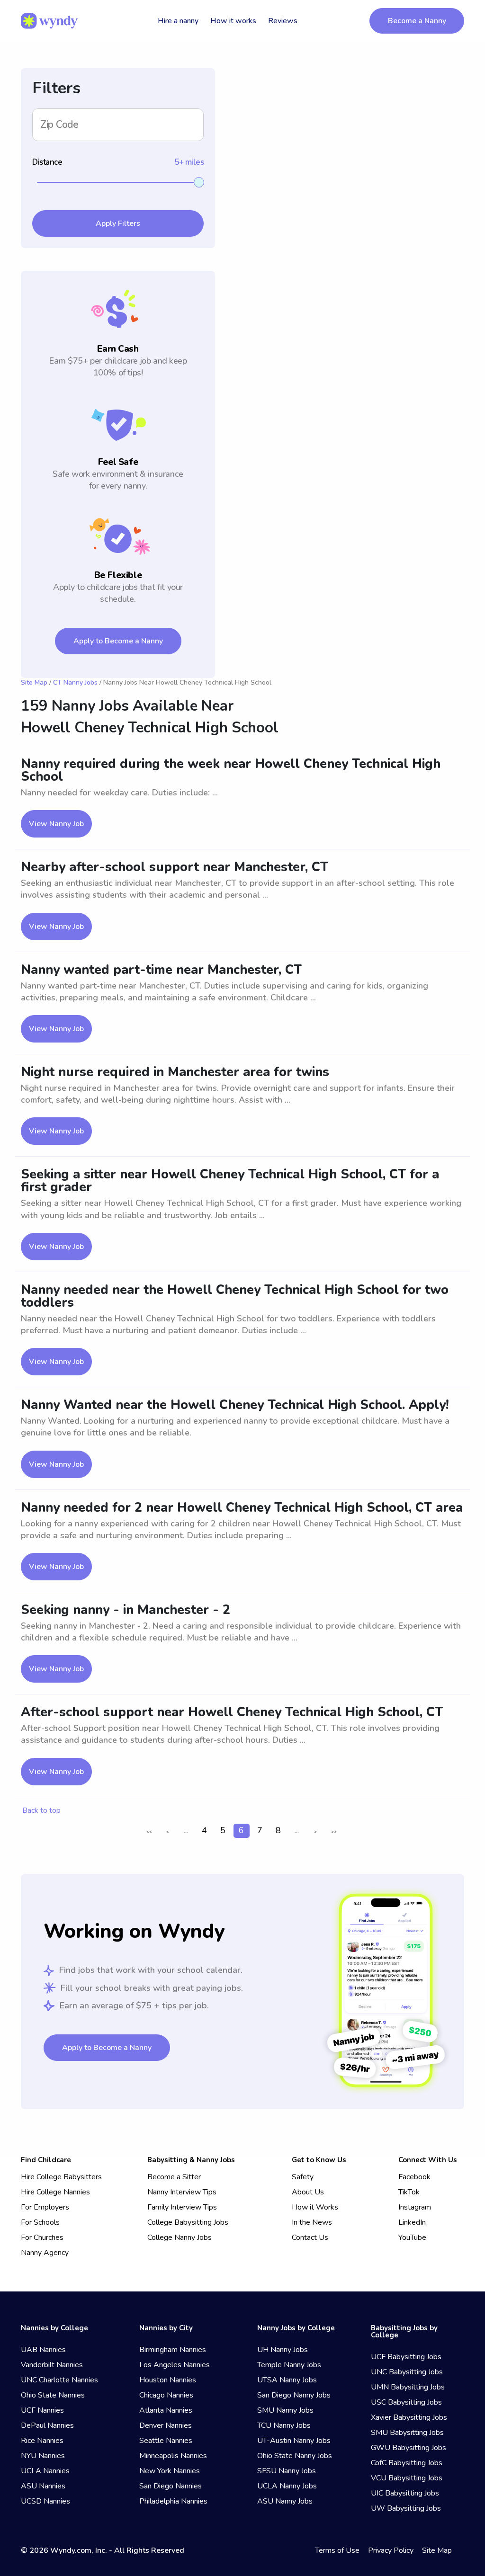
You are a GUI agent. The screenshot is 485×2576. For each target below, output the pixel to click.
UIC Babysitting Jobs (405, 2493)
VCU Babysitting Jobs (407, 2478)
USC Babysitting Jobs (406, 2402)
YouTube (412, 2237)
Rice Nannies (42, 2441)
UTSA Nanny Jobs (287, 2380)
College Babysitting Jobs (188, 2222)
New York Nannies (170, 2471)
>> (334, 1832)
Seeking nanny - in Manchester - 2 (126, 1610)
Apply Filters (118, 223)
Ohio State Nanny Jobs (295, 2456)
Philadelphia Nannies (173, 2501)
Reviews (283, 21)
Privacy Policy (391, 2550)
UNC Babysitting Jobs (407, 2372)
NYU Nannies (43, 2456)
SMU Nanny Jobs (285, 2410)
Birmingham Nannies (173, 2350)
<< (149, 1832)
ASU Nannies (43, 2486)
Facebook (414, 2177)
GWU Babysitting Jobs (409, 2448)
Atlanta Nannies (166, 2410)
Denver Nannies (166, 2425)
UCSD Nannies (45, 2501)
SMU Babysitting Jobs (407, 2433)
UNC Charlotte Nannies (59, 2380)
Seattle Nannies (166, 2441)
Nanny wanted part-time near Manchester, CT (161, 970)
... (186, 1830)
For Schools (40, 2222)
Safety (303, 2177)
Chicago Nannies (166, 2395)
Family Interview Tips (182, 2207)
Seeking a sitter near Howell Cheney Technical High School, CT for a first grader (230, 1181)
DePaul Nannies (47, 2425)
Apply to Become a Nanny (118, 641)
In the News (312, 2222)
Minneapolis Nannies (173, 2456)
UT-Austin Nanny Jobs (294, 2441)
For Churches (42, 2237)
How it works (233, 21)
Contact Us (310, 2237)
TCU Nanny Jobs (284, 2425)
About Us (308, 2192)
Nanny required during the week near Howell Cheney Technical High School (231, 770)
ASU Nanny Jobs (285, 2501)
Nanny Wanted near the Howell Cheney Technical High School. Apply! (235, 1405)
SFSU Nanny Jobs (287, 2471)
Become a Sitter (174, 2177)
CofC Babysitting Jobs (407, 2463)
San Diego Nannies (171, 2486)
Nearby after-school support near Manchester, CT (175, 867)
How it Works (315, 2207)
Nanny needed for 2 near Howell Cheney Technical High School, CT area (242, 1508)
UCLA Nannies (45, 2471)
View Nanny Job (56, 824)
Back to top (41, 1810)
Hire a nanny (178, 21)
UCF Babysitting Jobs (406, 2357)
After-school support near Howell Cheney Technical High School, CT (232, 1712)
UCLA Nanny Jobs (287, 2486)
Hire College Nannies (55, 2192)
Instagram (415, 2207)
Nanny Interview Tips (182, 2192)
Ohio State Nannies (53, 2395)
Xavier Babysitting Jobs (409, 2417)
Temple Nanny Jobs (289, 2365)
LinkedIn (412, 2222)
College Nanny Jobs (180, 2237)
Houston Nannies (168, 2380)
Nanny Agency (45, 2253)
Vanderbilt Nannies (52, 2365)
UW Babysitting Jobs (406, 2508)
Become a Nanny (417, 21)
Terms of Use (337, 2550)
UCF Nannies (42, 2410)
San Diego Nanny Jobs (294, 2395)
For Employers (45, 2207)
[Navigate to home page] (49, 21)
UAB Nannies (43, 2350)
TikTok (409, 2192)
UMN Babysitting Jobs (408, 2387)
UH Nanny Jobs (283, 2350)
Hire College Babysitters (61, 2177)
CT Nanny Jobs (75, 682)
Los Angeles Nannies (175, 2365)
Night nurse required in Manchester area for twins (175, 1072)
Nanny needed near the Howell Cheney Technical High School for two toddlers (235, 1296)
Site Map (34, 682)
